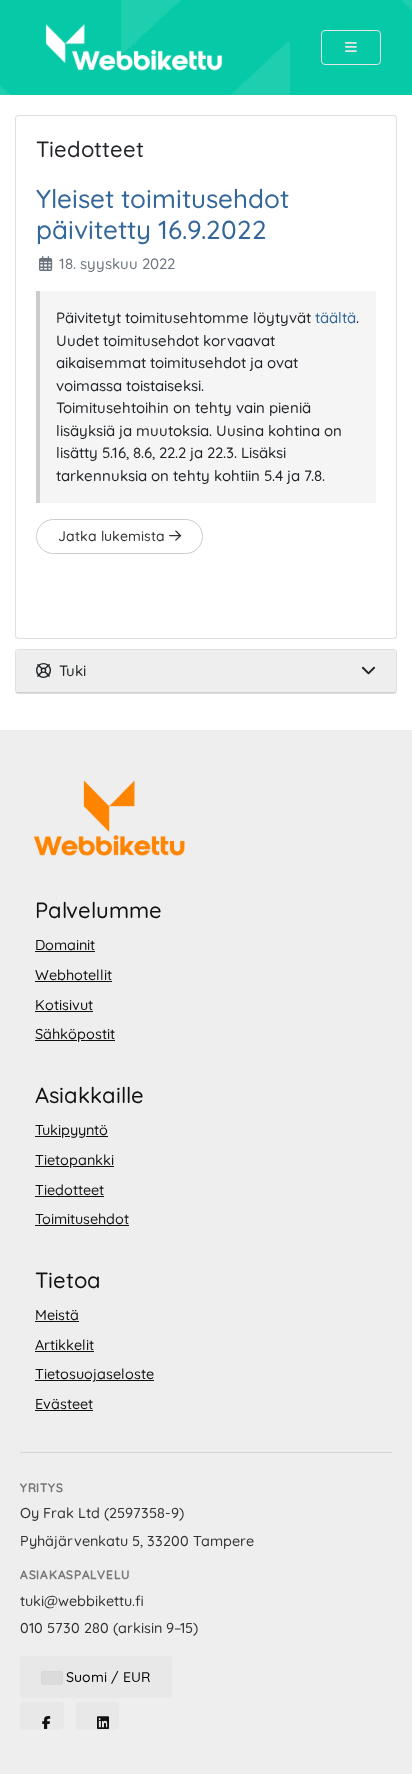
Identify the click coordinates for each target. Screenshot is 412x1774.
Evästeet (64, 1404)
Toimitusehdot (82, 1219)
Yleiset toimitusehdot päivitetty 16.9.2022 (162, 214)
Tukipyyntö (71, 1130)
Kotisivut (64, 1005)
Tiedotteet (69, 1190)
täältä (335, 317)
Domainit (65, 945)
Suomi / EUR (106, 1677)
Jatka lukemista (113, 536)
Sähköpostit (75, 1034)
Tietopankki (74, 1160)
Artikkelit (64, 1345)
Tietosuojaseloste (94, 1374)
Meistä (57, 1315)
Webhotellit (73, 975)
